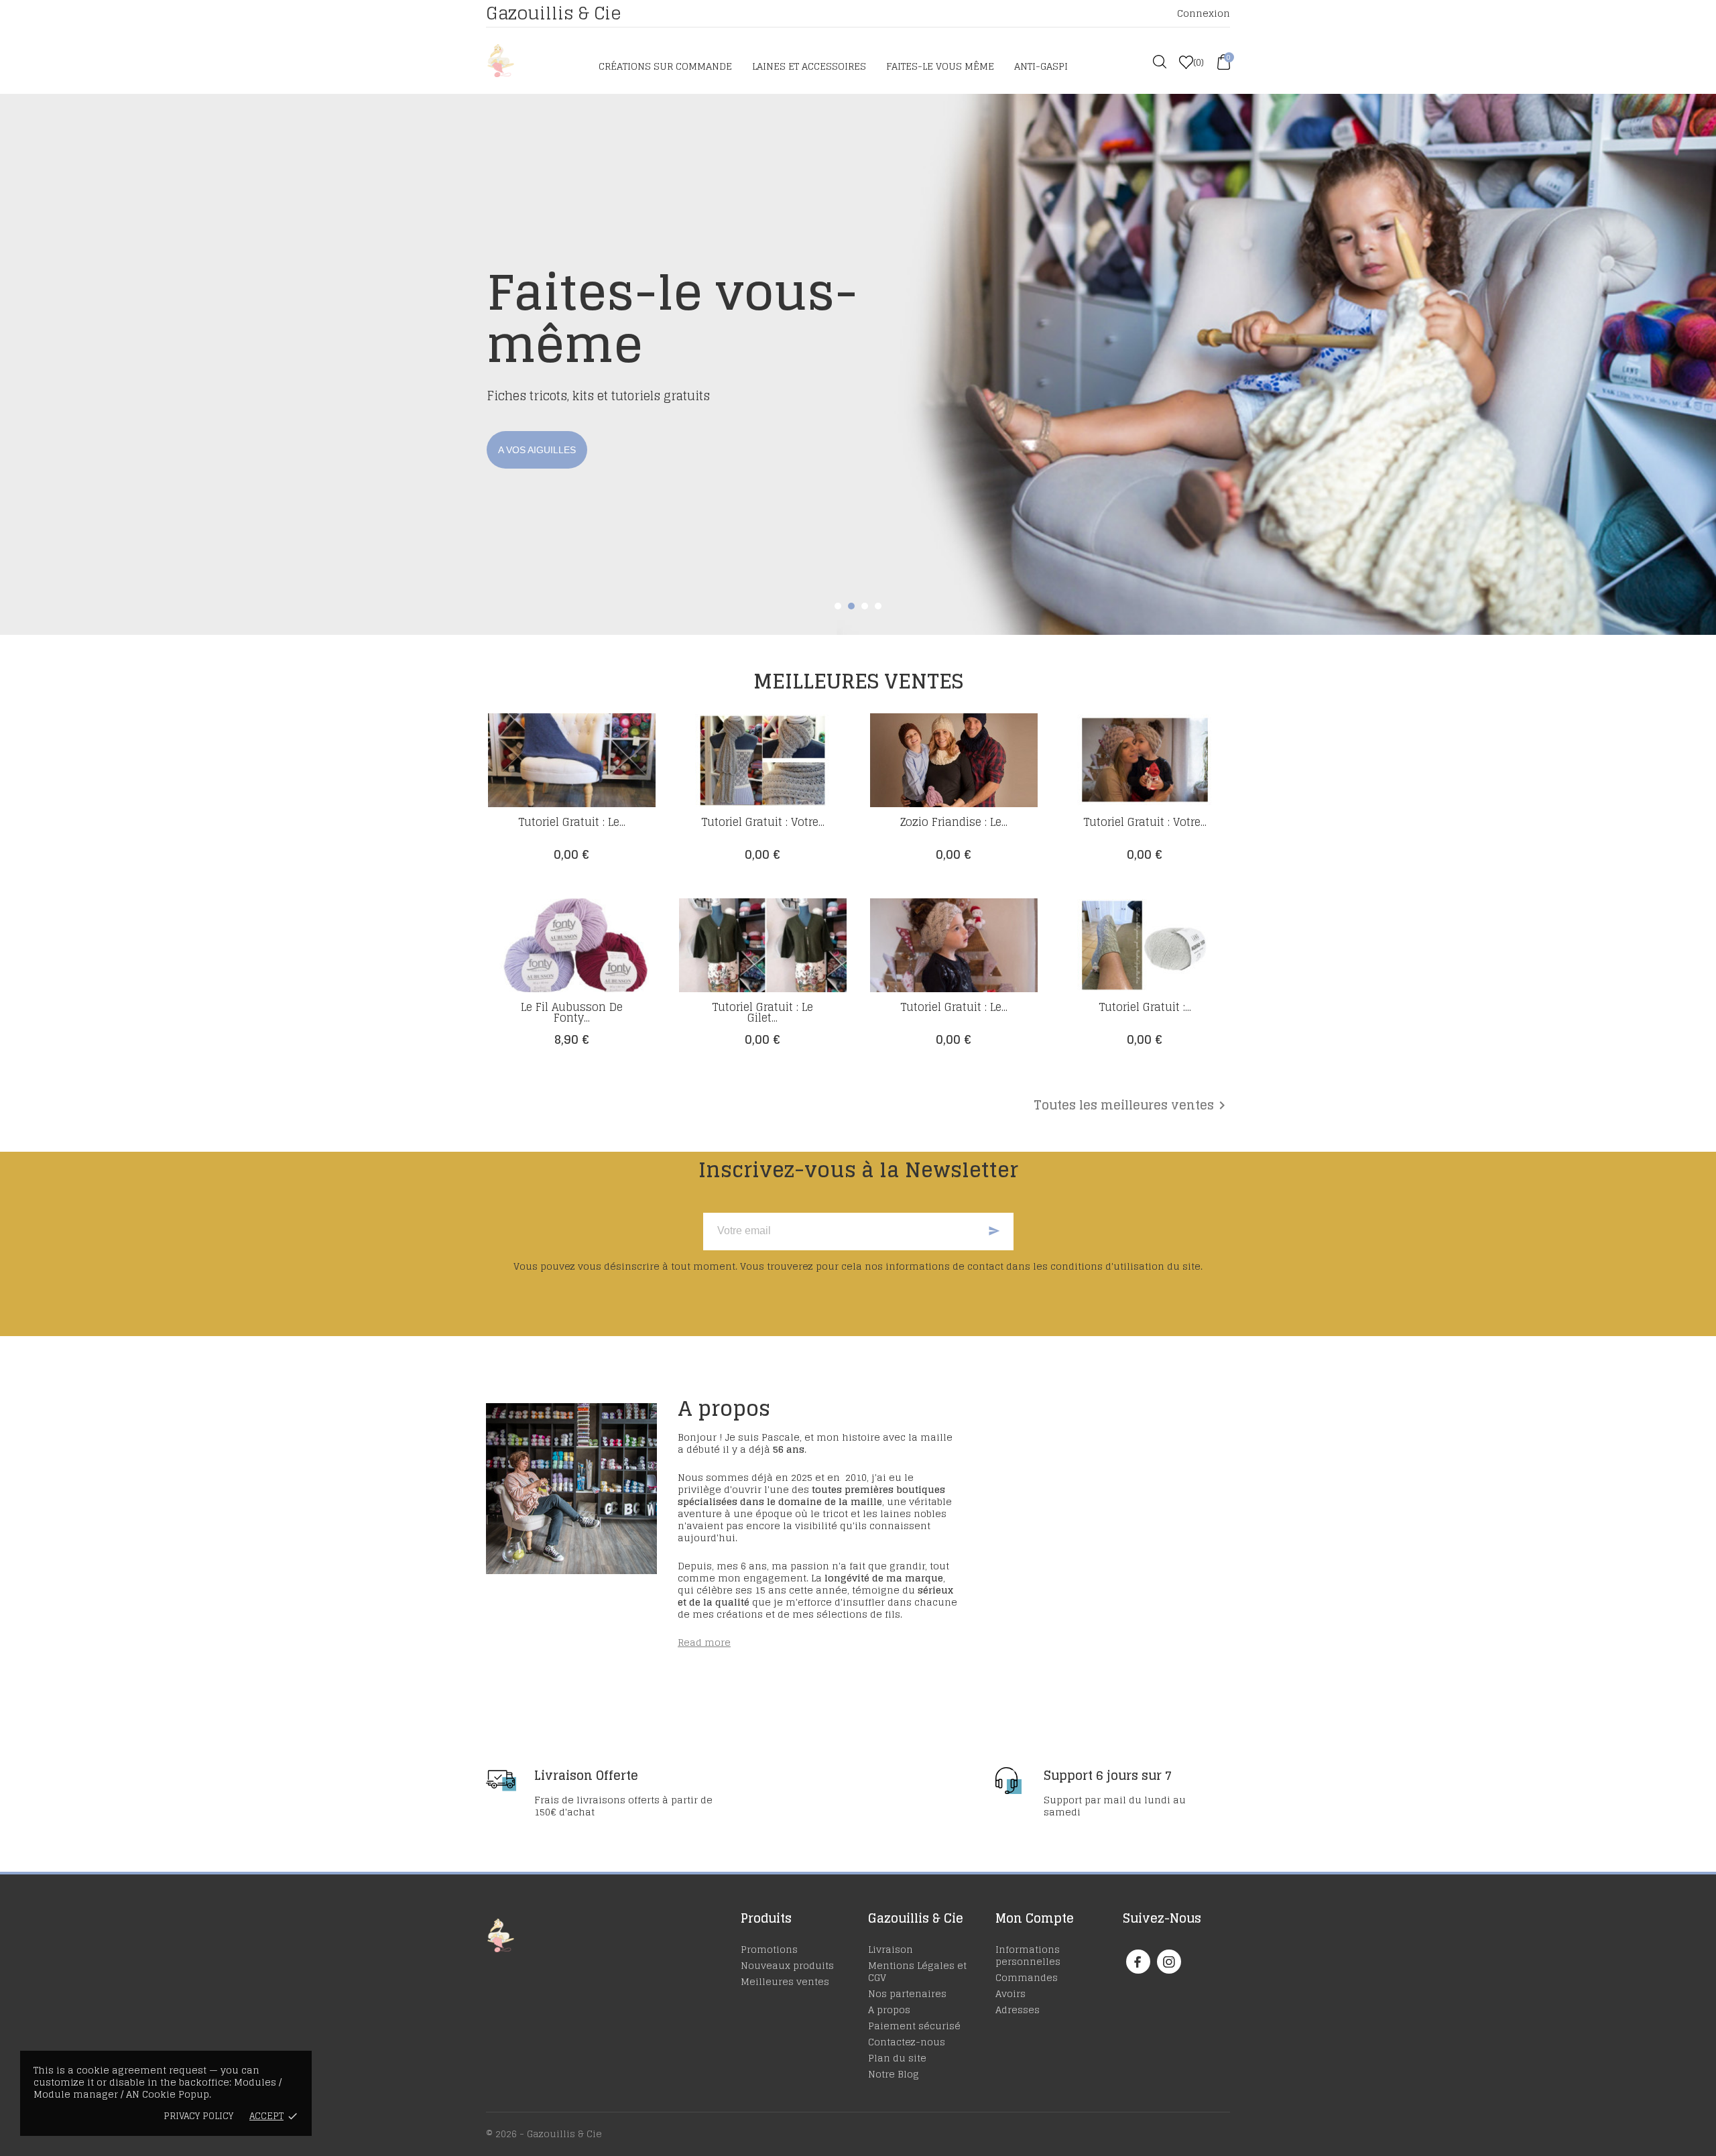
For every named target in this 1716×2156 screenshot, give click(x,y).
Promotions (769, 1949)
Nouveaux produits (787, 1965)
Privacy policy (198, 2116)
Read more (704, 1642)
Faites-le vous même (940, 66)
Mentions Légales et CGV (917, 1971)
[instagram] (1169, 1962)
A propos (889, 2010)
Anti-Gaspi (1041, 66)
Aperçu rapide (572, 824)
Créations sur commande (665, 66)
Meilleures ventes (785, 1981)
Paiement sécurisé (914, 2026)
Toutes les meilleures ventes (1132, 1105)
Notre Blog (894, 2074)
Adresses (1018, 2010)
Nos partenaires (907, 1993)
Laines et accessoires (809, 66)
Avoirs (1010, 1993)
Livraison (891, 1949)
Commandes (1027, 1977)
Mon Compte (1035, 1918)
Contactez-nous (907, 2042)
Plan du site (897, 2058)
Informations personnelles (1028, 1955)
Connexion (1204, 13)
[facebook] (1138, 1962)
